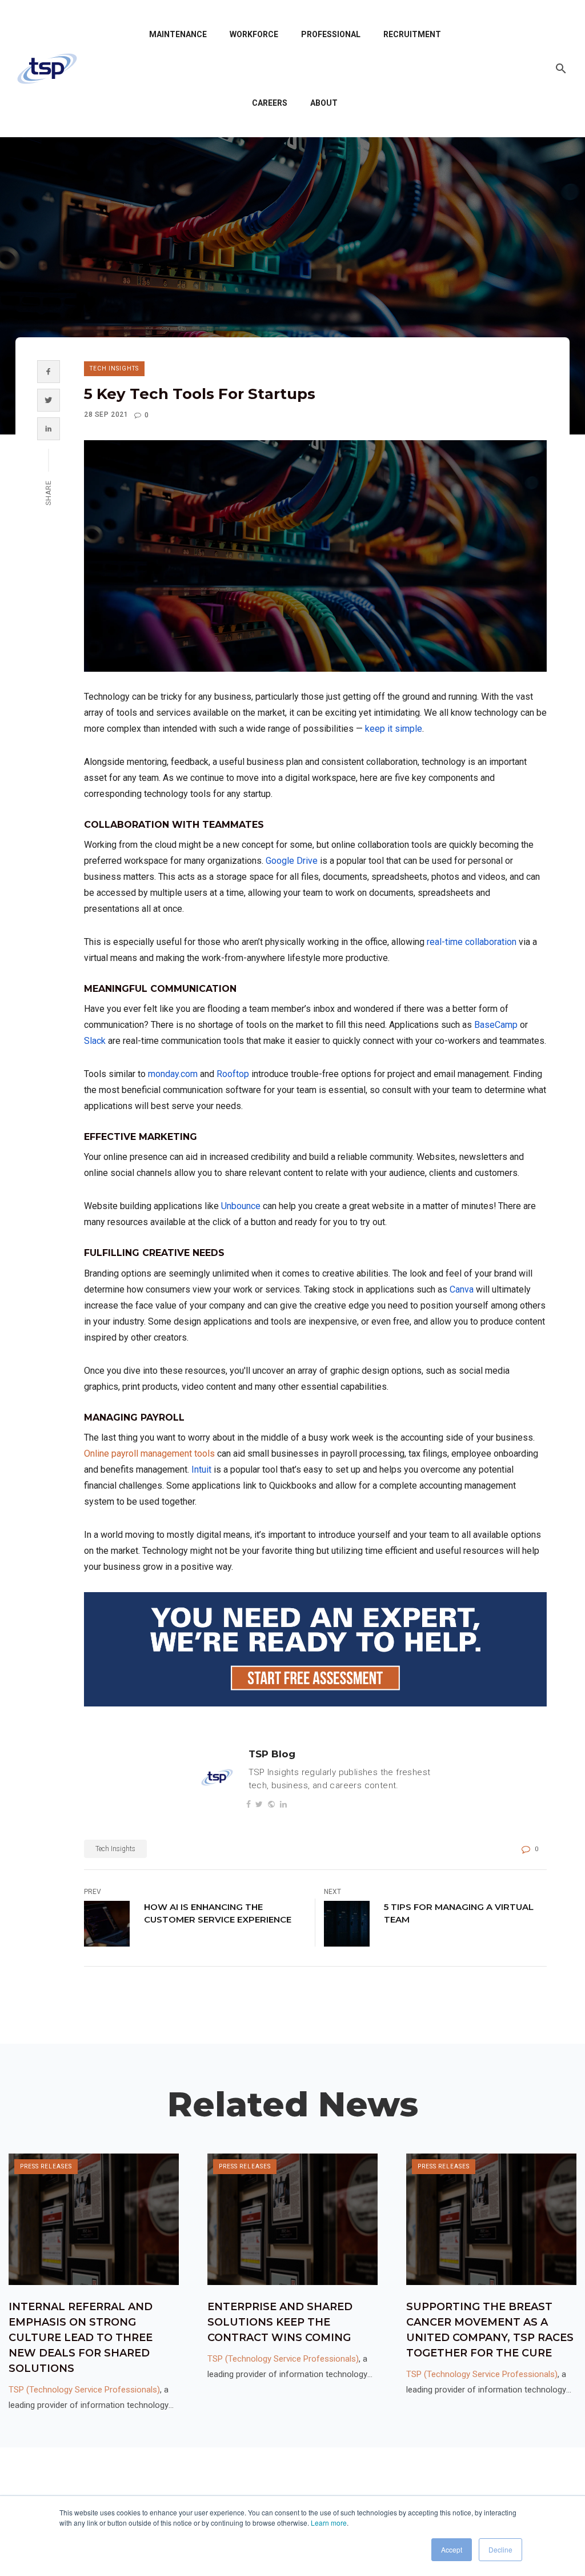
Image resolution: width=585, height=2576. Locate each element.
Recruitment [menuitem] (412, 34)
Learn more (329, 2523)
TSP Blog (272, 1754)
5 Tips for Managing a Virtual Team (459, 1913)
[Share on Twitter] (48, 400)
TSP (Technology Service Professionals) (84, 2390)
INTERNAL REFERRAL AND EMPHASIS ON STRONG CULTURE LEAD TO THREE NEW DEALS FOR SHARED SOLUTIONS (81, 2338)
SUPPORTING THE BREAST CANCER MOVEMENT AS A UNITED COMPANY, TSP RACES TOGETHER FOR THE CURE (490, 2330)
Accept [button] (452, 2549)
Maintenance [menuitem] (178, 34)
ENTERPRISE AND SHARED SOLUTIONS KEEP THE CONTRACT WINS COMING (280, 2322)
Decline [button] (500, 2549)
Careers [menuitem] (270, 103)
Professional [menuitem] (331, 34)
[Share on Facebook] (48, 372)
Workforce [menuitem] (254, 34)
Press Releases (46, 2166)
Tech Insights (114, 368)
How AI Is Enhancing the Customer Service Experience (218, 1913)
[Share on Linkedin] (48, 429)
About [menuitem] (324, 103)
